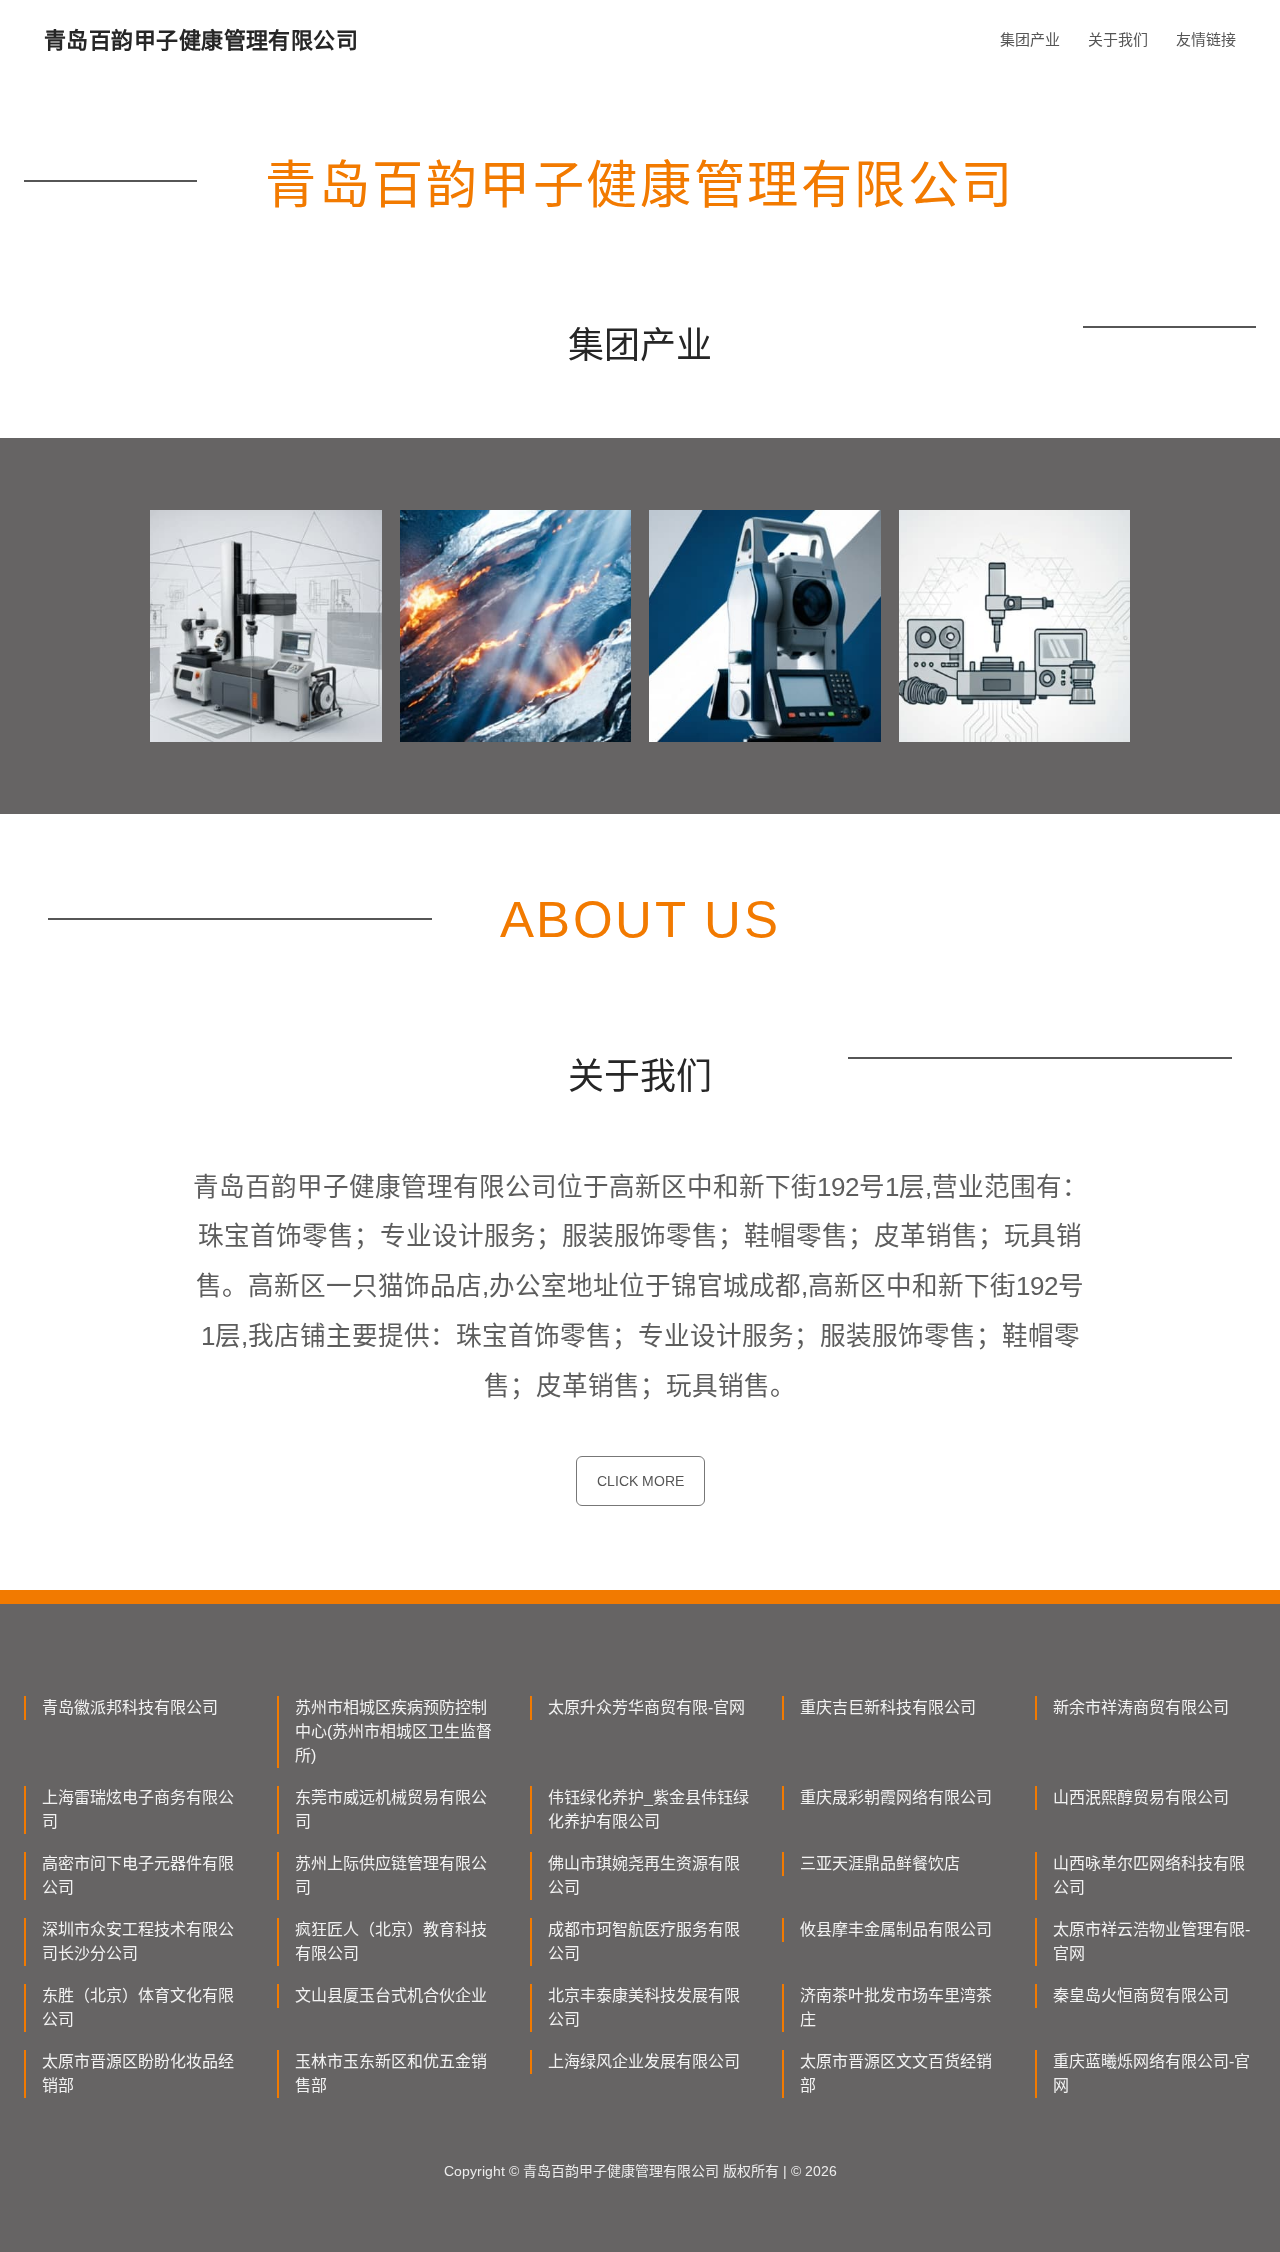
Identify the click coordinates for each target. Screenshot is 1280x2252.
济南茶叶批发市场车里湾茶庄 (896, 2007)
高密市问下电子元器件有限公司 (138, 1875)
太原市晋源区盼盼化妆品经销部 (138, 2073)
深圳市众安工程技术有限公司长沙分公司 (138, 1941)
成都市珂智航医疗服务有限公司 (644, 1941)
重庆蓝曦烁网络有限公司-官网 (1151, 2073)
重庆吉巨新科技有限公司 (888, 1707)
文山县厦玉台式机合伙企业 (391, 1995)
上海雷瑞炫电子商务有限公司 (138, 1809)
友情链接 (1206, 39)
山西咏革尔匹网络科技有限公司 (1149, 1875)
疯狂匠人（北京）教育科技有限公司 (391, 1941)
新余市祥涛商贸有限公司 (1141, 1707)
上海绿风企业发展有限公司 (644, 2061)
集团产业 (1030, 39)
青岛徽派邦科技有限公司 (130, 1707)
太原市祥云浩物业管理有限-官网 (1151, 1941)
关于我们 (1118, 39)
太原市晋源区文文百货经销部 (896, 2073)
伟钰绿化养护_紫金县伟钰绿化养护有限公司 (648, 1809)
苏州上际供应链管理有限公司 (391, 1875)
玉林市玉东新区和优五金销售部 (391, 2073)
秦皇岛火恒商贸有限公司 (1141, 1995)
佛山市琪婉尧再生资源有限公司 (644, 1875)
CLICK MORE (640, 1481)
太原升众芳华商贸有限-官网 (646, 1707)
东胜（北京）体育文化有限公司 (138, 2007)
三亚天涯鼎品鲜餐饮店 (880, 1863)
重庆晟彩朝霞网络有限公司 (896, 1797)
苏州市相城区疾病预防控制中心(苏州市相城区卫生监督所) (393, 1731)
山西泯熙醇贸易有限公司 (1141, 1797)
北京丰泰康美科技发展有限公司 (644, 2007)
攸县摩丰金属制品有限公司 (896, 1929)
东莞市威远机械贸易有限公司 (391, 1809)
